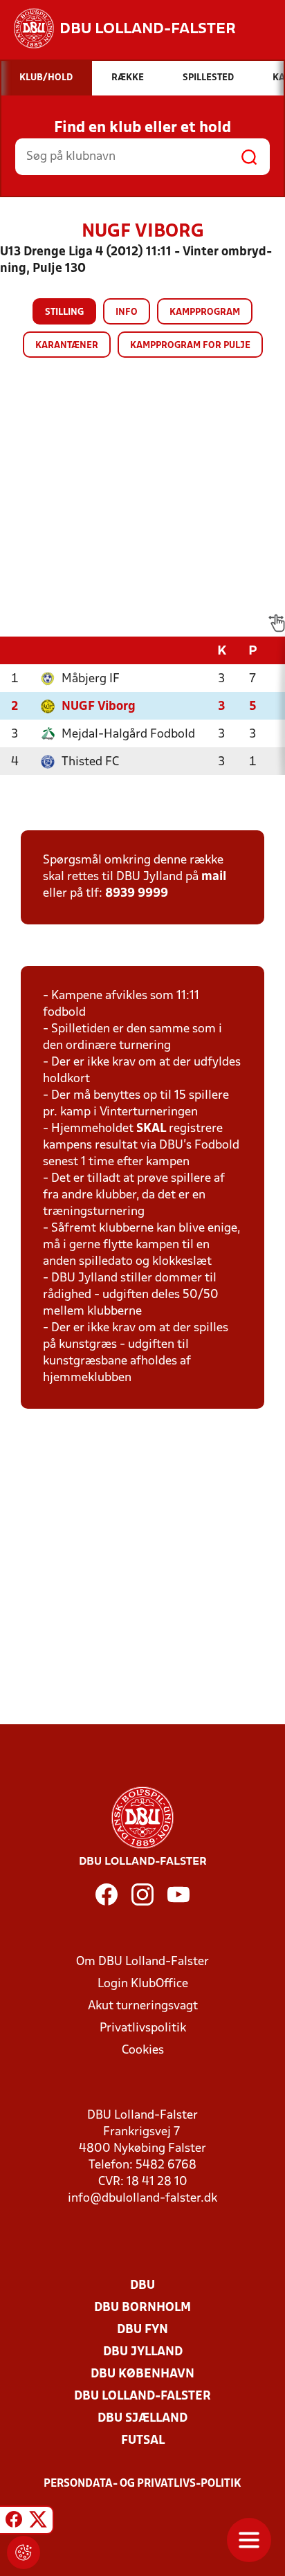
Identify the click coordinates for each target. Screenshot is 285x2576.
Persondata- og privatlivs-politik (142, 2484)
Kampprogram (205, 312)
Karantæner (67, 346)
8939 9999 (137, 894)
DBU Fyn (142, 2330)
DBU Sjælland (142, 2419)
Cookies (143, 2050)
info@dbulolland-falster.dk (142, 2199)
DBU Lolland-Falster (142, 2396)
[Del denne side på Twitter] (38, 2522)
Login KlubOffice (143, 1984)
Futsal (143, 2441)
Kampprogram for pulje (190, 346)
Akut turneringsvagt (143, 2006)
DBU (142, 2286)
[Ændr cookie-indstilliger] (24, 2552)
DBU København (142, 2374)
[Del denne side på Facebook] (14, 2522)
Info (127, 312)
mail (214, 877)
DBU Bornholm (142, 2308)
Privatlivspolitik (143, 2028)
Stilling (64, 312)
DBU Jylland (143, 2352)
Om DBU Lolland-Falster (142, 1962)
